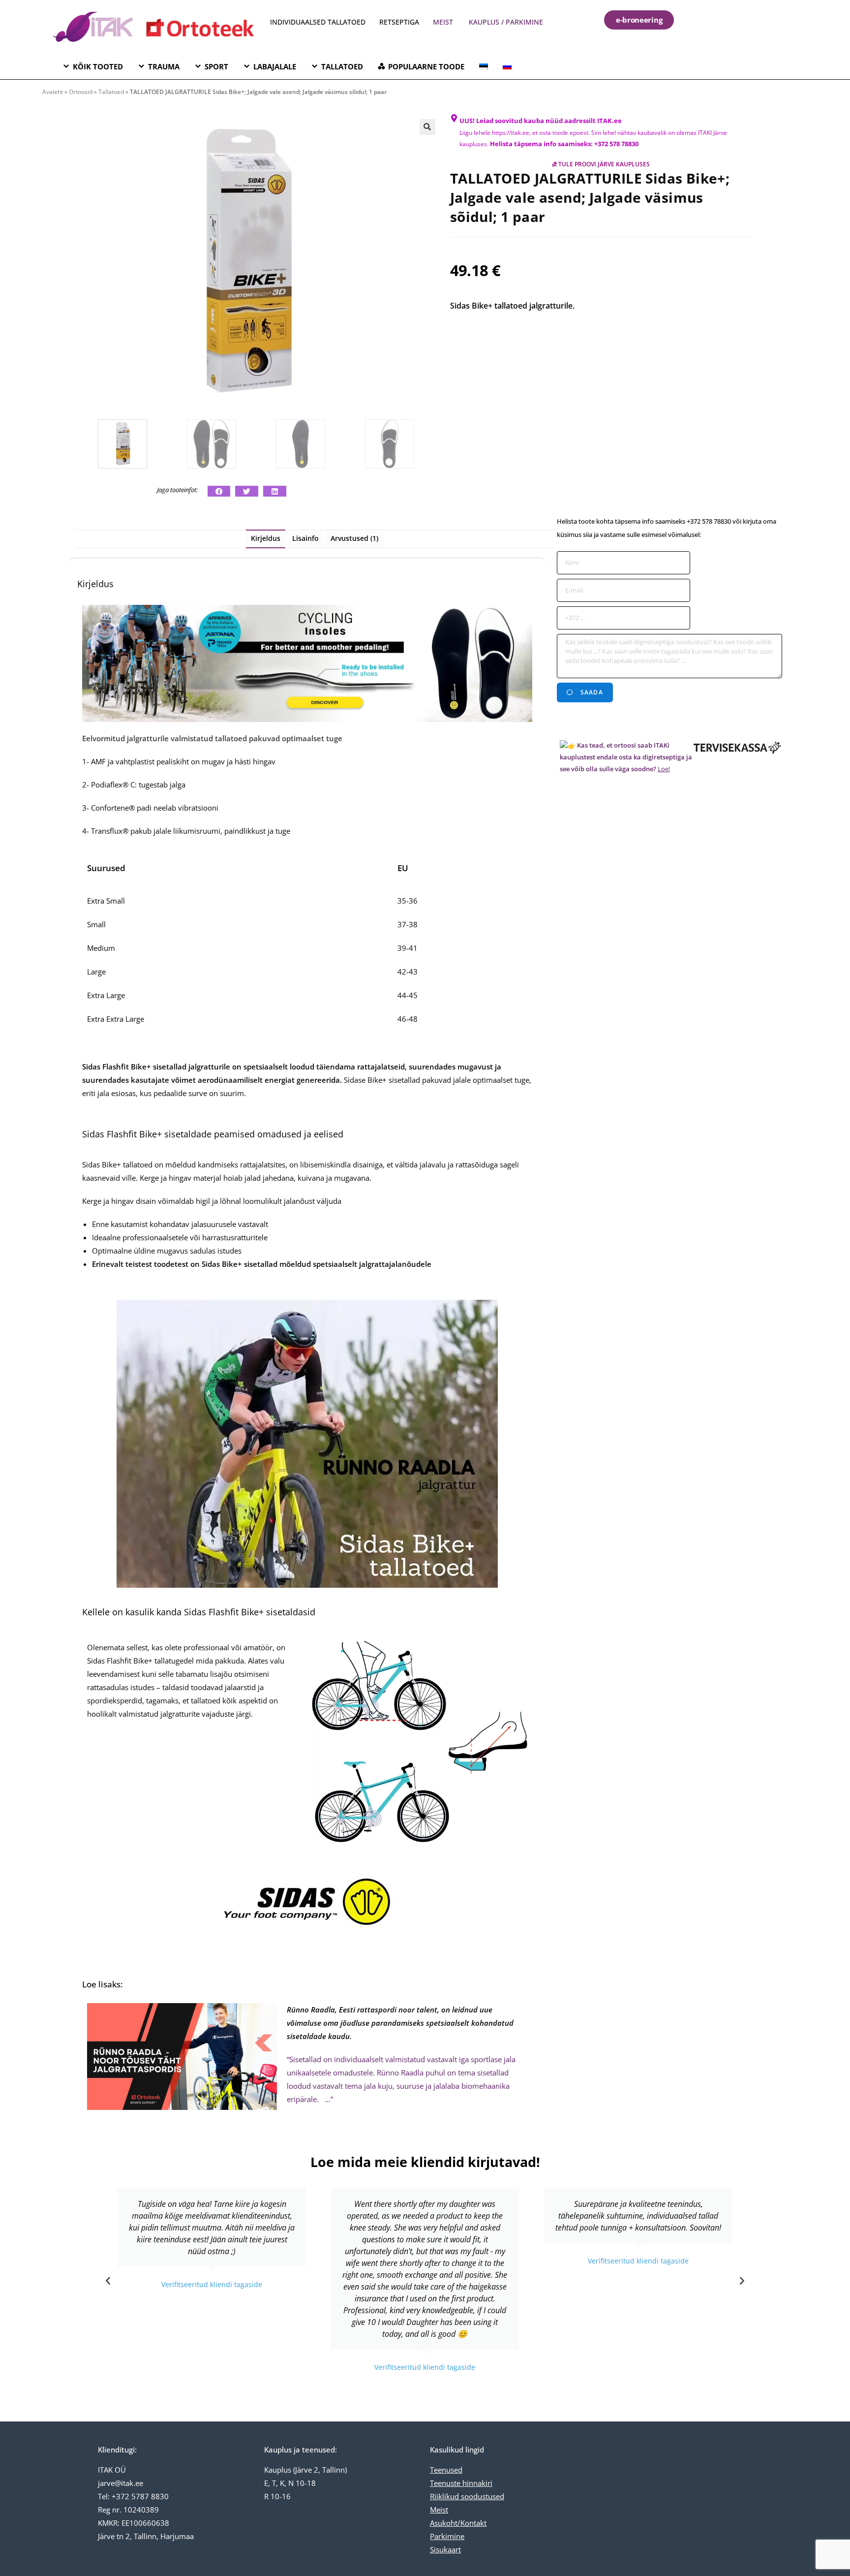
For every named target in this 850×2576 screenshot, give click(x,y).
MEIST (443, 22)
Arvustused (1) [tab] (354, 538)
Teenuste (445, 2483)
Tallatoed (111, 92)
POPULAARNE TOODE (426, 66)
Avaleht (53, 92)
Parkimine (447, 2536)
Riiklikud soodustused (467, 2496)
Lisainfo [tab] (305, 538)
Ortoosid (81, 92)
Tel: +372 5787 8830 (133, 2496)
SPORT (216, 66)
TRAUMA (164, 66)
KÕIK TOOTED (98, 66)
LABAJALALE (275, 66)
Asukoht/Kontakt (458, 2523)
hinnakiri (476, 2483)
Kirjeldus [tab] (266, 538)
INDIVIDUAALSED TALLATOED (318, 22)
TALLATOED (342, 66)
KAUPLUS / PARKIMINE (506, 22)
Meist (439, 2510)
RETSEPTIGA (400, 22)
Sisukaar (444, 2549)
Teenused (446, 2470)
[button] (427, 127)
